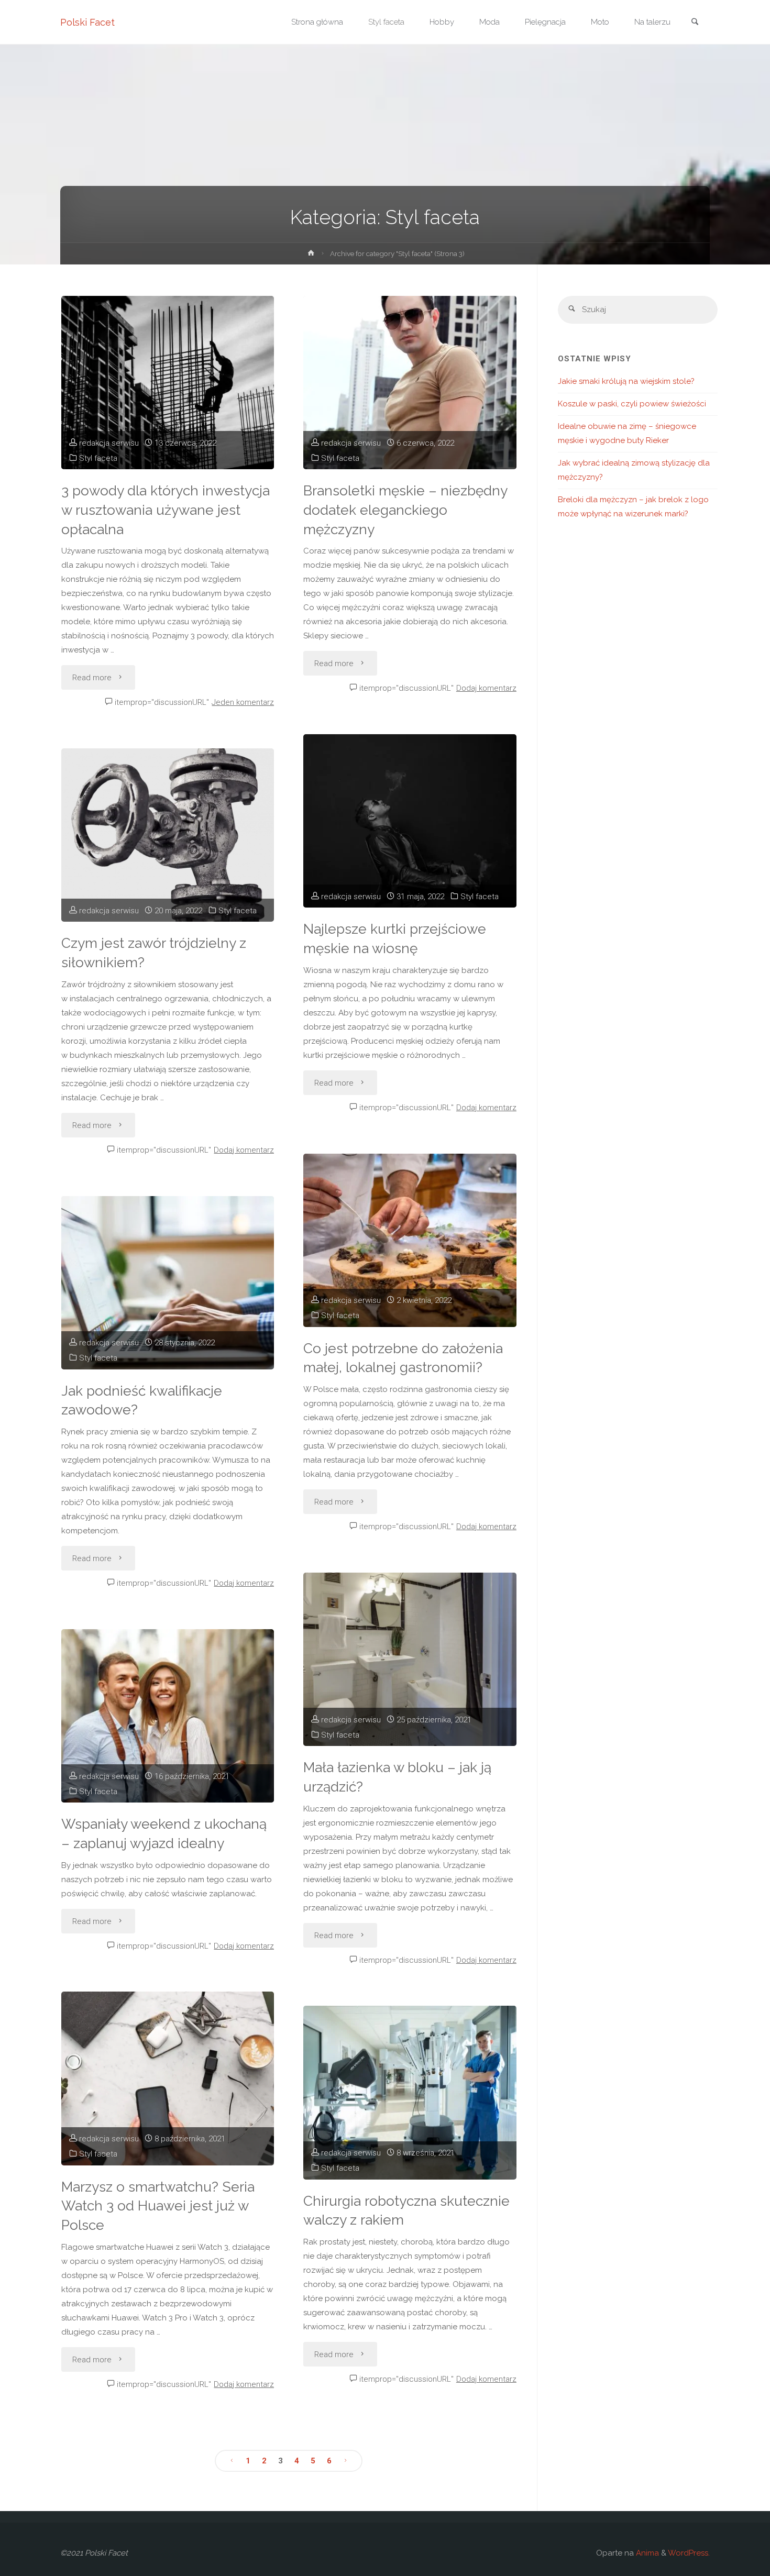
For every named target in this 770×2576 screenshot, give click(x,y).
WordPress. (689, 2553)
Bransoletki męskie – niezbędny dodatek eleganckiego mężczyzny (405, 510)
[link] (695, 23)
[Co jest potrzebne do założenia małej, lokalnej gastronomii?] (410, 1240)
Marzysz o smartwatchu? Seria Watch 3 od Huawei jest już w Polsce (158, 2206)
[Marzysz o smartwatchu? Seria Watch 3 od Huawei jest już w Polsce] (168, 2078)
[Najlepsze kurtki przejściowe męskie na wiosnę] (410, 821)
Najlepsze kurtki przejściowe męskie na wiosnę (395, 938)
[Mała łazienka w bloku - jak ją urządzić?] (410, 1659)
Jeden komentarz (243, 702)
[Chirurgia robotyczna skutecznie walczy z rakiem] (410, 2092)
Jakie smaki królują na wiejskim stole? (626, 381)
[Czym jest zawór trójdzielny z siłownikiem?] (168, 835)
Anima (646, 2553)
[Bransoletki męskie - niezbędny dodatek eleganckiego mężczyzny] (410, 383)
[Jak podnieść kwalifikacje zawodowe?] (168, 1283)
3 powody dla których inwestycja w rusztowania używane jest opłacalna (166, 510)
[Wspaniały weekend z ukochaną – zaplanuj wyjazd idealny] (168, 1716)
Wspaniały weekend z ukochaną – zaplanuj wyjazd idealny (164, 1833)
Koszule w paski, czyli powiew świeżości (632, 404)
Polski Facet (87, 22)
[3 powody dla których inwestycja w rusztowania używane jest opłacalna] (168, 383)
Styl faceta (98, 458)
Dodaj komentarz (486, 688)
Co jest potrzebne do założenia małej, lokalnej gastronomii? (403, 1358)
